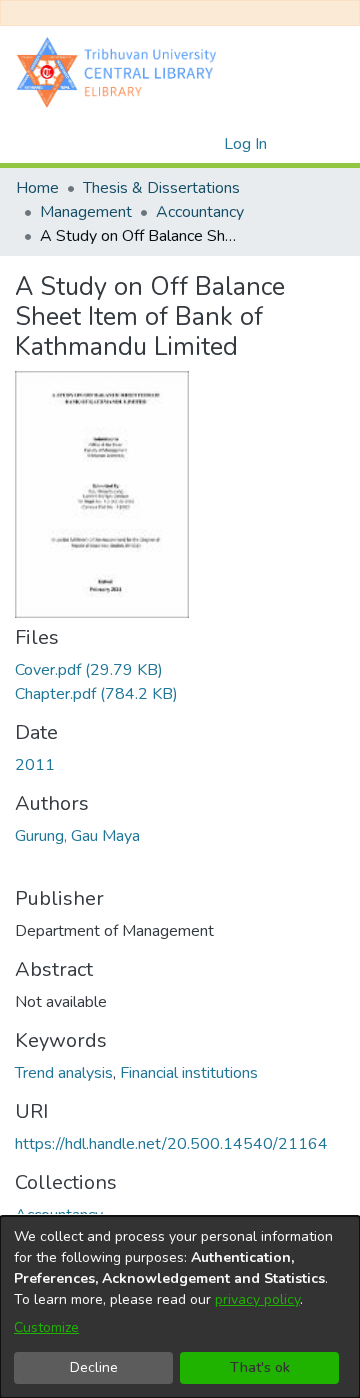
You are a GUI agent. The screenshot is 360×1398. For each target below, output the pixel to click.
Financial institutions (189, 1073)
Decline (94, 1367)
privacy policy (257, 1299)
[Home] (121, 71)
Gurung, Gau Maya (77, 836)
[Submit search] (176, 144)
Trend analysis (64, 1073)
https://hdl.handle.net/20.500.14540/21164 (171, 1144)
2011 (35, 765)
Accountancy (200, 212)
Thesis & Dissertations (161, 188)
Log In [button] (246, 144)
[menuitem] (205, 144)
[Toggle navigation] (317, 144)
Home (37, 188)
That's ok (260, 1367)
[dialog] (180, 1307)
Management (86, 212)
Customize (46, 1327)
